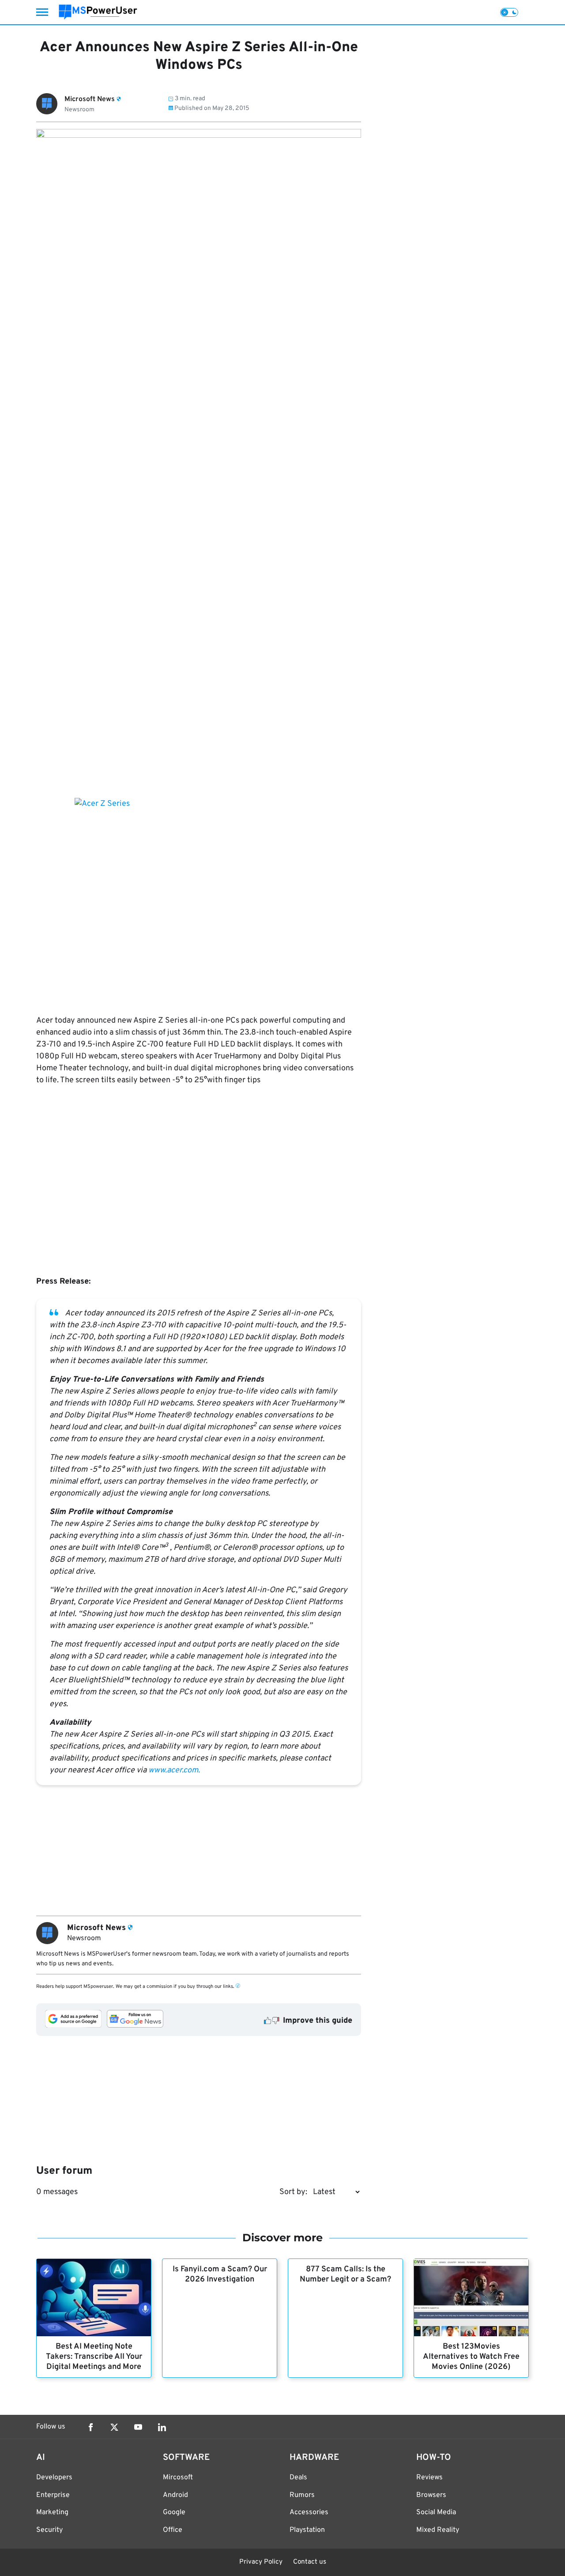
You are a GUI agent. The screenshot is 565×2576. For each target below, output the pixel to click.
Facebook (90, 2427)
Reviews (429, 2478)
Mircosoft (178, 2478)
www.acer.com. (174, 1770)
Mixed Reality (438, 2530)
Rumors (302, 2495)
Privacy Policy (261, 2562)
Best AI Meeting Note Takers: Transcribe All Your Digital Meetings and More (94, 2357)
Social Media (436, 2512)
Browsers (431, 2495)
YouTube (138, 2427)
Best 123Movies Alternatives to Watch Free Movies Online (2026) (471, 2357)
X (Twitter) (114, 2427)
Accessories (309, 2512)
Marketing (52, 2512)
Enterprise (53, 2495)
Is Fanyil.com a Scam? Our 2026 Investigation (220, 2274)
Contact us (310, 2562)
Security (49, 2530)
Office (173, 2530)
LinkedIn (162, 2427)
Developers (54, 2478)
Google (174, 2512)
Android (175, 2495)
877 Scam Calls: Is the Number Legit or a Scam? (345, 2274)
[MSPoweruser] (98, 12)
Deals (298, 2478)
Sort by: (293, 2192)
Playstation (307, 2530)
